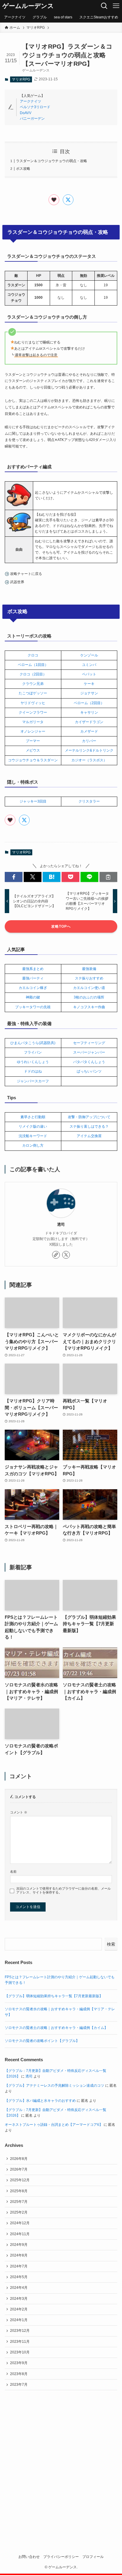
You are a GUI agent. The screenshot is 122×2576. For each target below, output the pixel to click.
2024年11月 (20, 2234)
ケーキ (89, 684)
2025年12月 (20, 2180)
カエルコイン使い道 (89, 988)
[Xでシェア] (68, 200)
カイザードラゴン (89, 722)
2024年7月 (19, 2266)
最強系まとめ (33, 969)
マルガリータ (33, 722)
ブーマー (33, 741)
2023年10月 (20, 2352)
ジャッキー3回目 (33, 801)
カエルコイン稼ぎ (33, 988)
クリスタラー (89, 801)
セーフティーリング (89, 1043)
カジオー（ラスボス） (89, 760)
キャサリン (89, 712)
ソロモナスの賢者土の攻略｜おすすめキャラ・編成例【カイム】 (56, 2028)
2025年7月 (19, 2202)
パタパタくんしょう (89, 1062)
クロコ (33, 655)
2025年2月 (19, 2212)
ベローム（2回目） (89, 703)
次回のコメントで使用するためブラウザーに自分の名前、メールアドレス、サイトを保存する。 (64, 1890)
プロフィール (93, 2557)
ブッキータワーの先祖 (33, 1007)
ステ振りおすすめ (89, 978)
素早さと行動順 (33, 1117)
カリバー (89, 741)
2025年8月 (19, 2191)
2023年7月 (19, 2385)
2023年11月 (20, 2342)
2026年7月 (19, 2169)
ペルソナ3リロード (35, 107)
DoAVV (26, 113)
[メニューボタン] (116, 6)
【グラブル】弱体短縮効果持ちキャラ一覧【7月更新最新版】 (54, 1996)
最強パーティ (33, 978)
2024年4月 (19, 2288)
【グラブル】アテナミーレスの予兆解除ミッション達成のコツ (54, 2086)
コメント (19, 1812)
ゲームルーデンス (28, 6)
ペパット (89, 674)
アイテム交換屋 (89, 1136)
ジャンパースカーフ (33, 1081)
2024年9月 (19, 2245)
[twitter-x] (66, 1255)
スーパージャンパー (89, 1052)
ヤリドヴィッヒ (33, 703)
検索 (111, 1944)
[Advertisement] (61, 2463)
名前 (13, 1872)
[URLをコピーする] (108, 877)
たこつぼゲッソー (33, 693)
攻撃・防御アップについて (89, 1117)
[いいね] (54, 200)
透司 (61, 1224)
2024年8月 (19, 2255)
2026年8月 (19, 2159)
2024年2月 (19, 2309)
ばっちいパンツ (89, 1071)
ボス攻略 (23, 169)
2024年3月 (19, 2299)
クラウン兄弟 (33, 684)
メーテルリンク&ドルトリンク (89, 750)
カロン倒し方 (33, 1145)
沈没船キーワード (33, 1136)
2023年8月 (19, 2374)
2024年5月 (19, 2277)
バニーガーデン (32, 119)
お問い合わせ (29, 2557)
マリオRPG (21, 79)
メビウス (33, 750)
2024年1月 (19, 2320)
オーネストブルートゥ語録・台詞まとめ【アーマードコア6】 (54, 2125)
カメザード (89, 731)
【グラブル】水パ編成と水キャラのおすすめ (40, 2101)
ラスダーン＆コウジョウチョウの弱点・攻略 (52, 161)
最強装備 (89, 969)
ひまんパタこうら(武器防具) (33, 1043)
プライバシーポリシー (61, 2557)
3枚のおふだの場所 (89, 997)
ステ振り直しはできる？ (89, 1126)
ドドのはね (33, 1071)
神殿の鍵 (33, 997)
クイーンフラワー (33, 712)
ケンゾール (89, 655)
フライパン (33, 1052)
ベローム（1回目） (33, 665)
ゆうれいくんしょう (33, 1062)
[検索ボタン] (104, 6)
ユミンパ (89, 665)
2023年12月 (20, 2331)
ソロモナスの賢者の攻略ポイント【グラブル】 (42, 2041)
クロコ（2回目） (33, 674)
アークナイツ (30, 101)
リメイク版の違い (33, 1126)
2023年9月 (19, 2363)
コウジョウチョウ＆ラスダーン (33, 760)
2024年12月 (20, 2223)
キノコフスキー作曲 (89, 1007)
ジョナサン (89, 693)
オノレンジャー (33, 731)
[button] (14, 877)
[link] (56, 1255)
